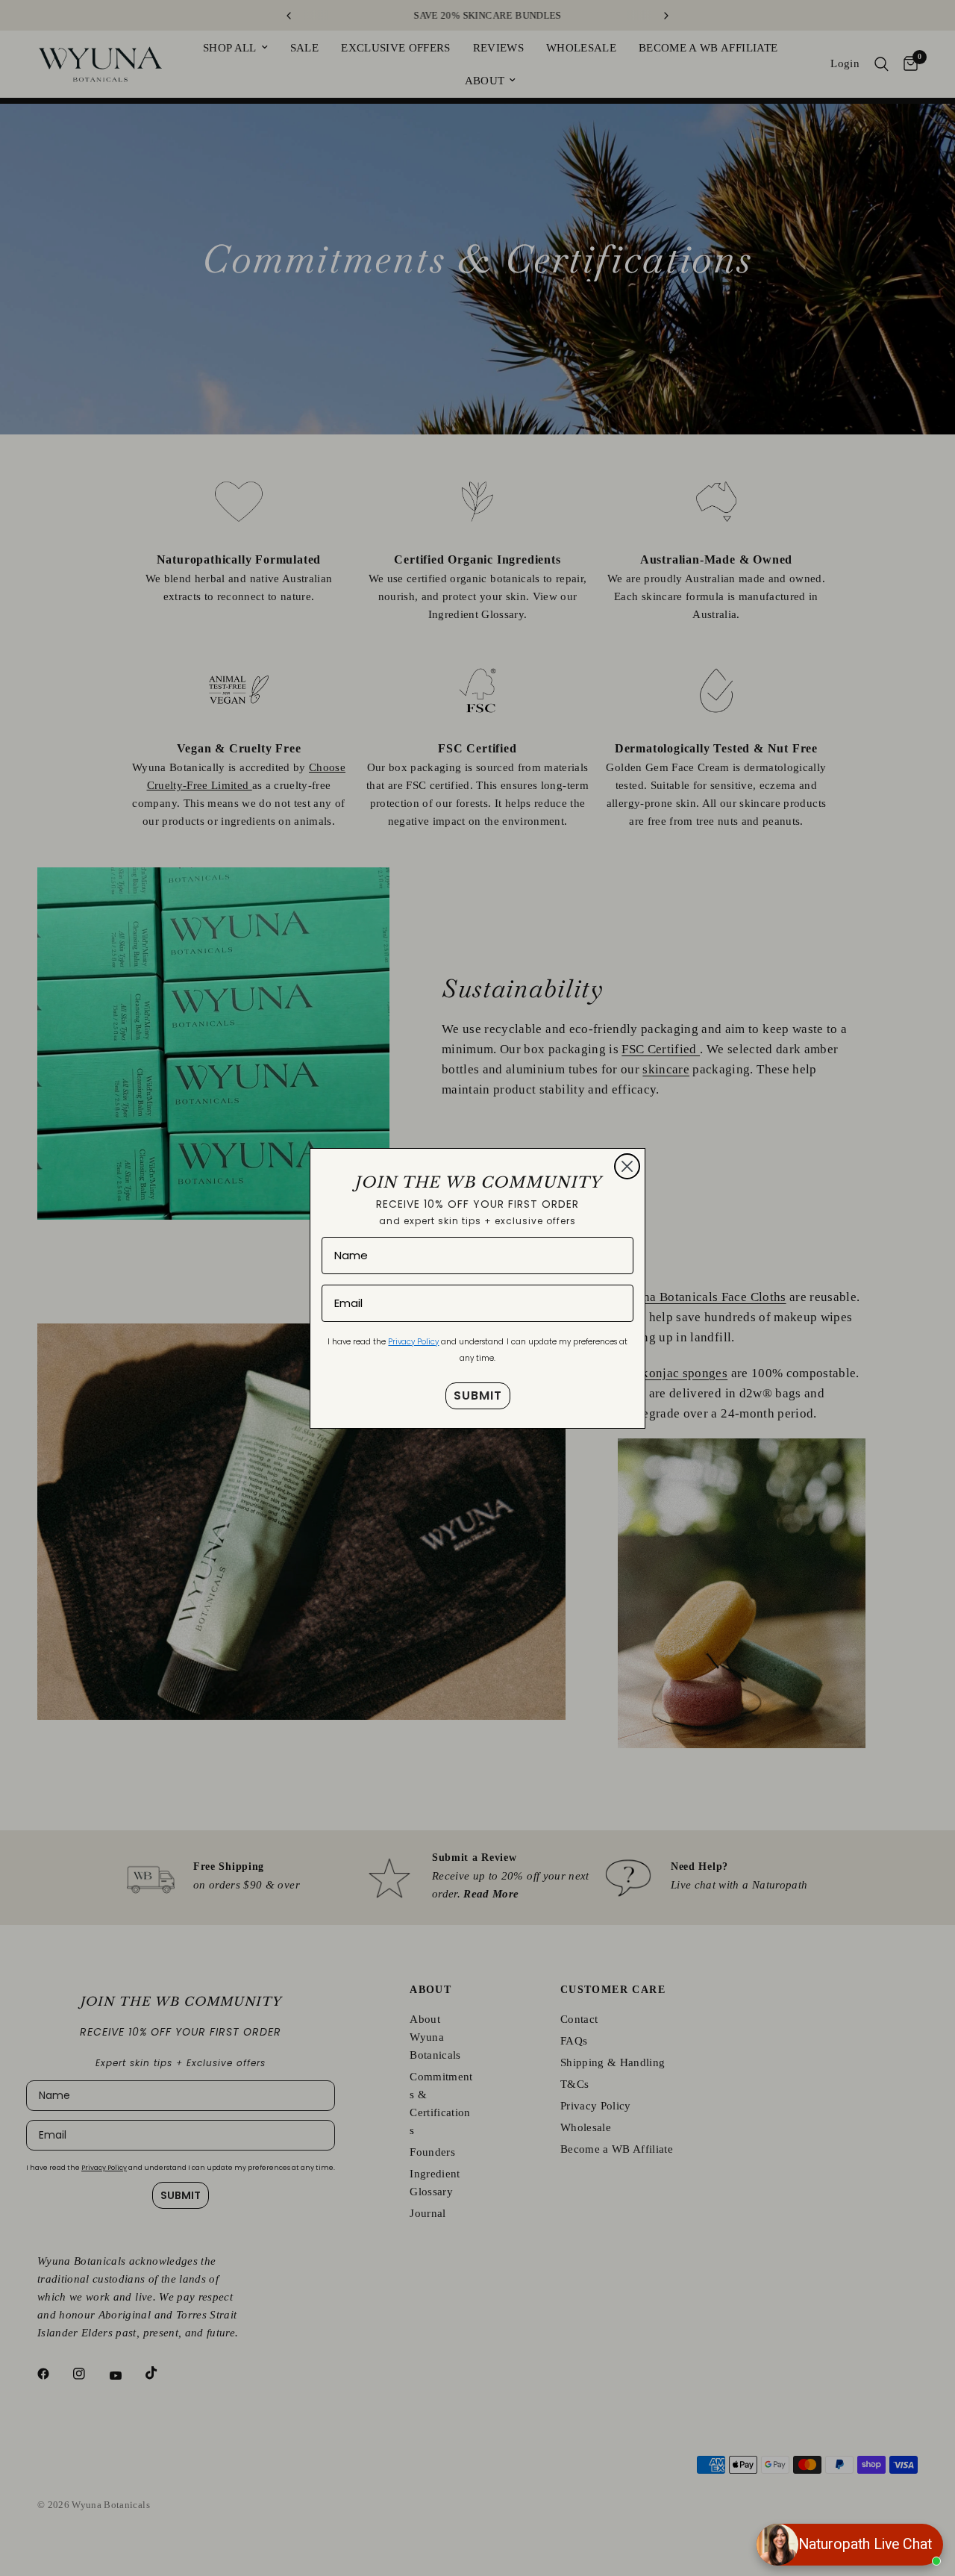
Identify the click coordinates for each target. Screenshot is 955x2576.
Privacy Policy (413, 1342)
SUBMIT (478, 1395)
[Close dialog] (627, 1166)
